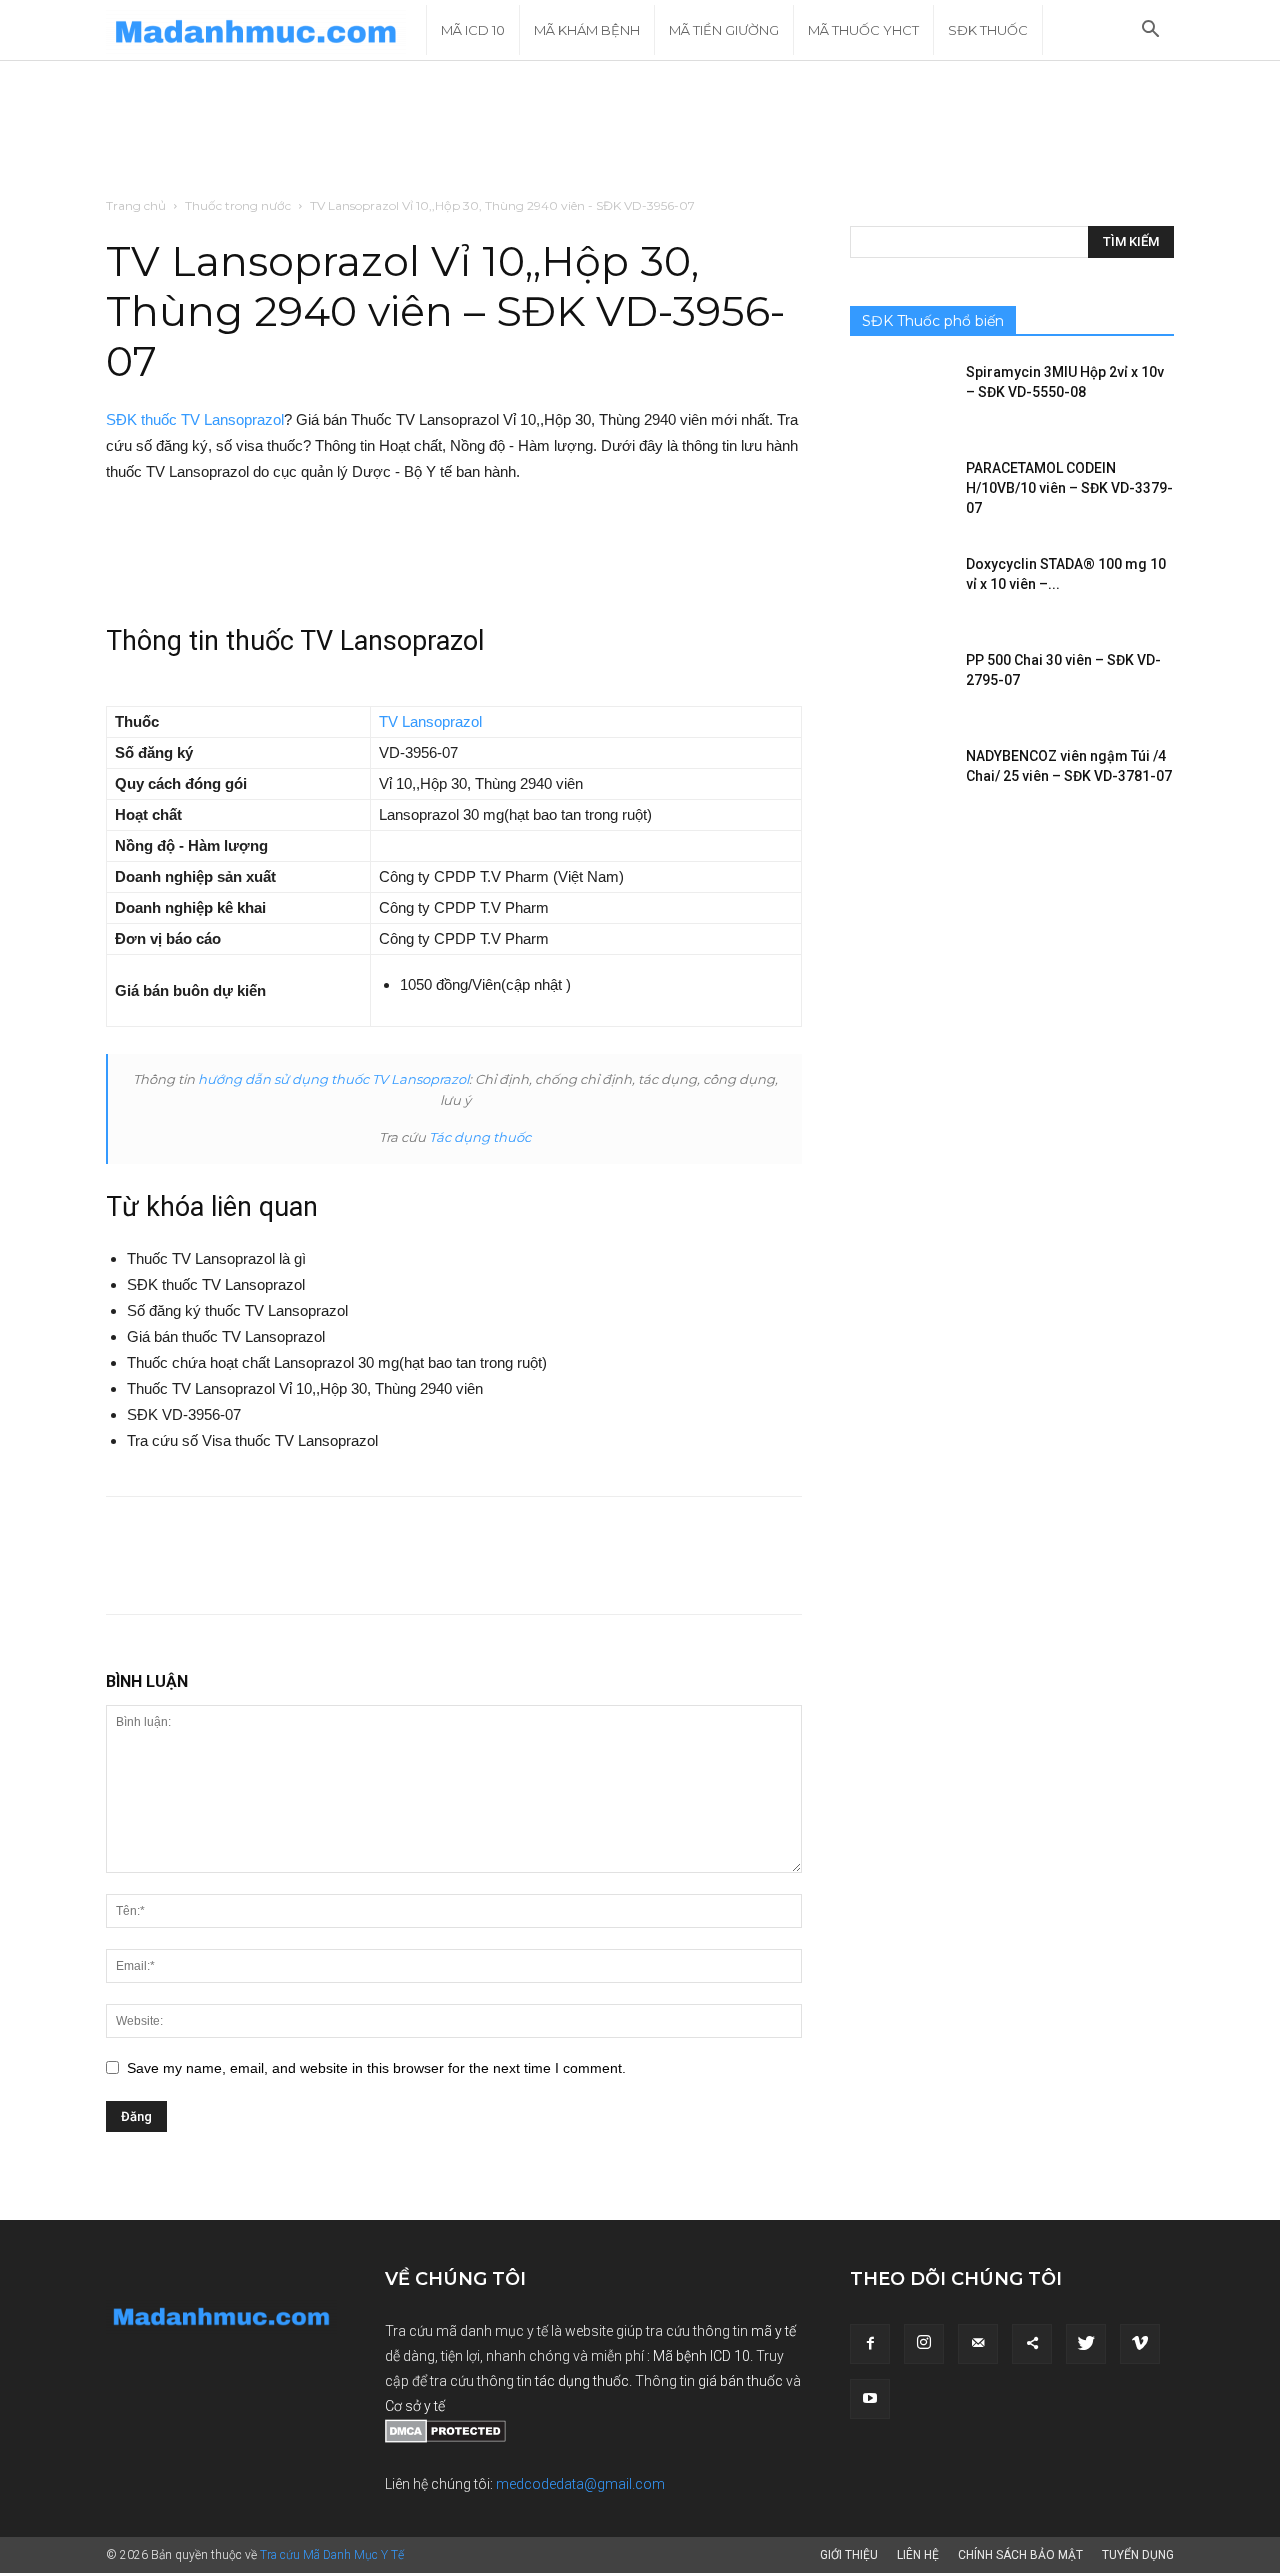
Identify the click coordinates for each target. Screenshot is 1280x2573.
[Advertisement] (640, 130)
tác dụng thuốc (582, 2381)
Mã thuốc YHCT (863, 30)
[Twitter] (1086, 2344)
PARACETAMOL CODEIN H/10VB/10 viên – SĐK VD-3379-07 (1069, 488)
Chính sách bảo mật (1020, 2555)
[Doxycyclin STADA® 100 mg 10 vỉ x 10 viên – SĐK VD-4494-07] (900, 589)
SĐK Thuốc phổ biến (933, 321)
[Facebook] (870, 2344)
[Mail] (978, 2344)
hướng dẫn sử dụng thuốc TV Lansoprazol (333, 1079)
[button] (1150, 31)
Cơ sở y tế (415, 2406)
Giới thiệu (849, 2555)
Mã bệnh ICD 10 (701, 2356)
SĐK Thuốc (988, 30)
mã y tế (773, 2331)
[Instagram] (924, 2344)
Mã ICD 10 (473, 30)
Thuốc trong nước (238, 205)
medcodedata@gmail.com (580, 2484)
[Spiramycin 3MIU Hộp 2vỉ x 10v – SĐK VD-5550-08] (900, 397)
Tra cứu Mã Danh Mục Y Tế (332, 2555)
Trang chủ (136, 205)
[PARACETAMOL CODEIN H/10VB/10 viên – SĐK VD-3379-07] (900, 493)
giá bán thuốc (740, 2381)
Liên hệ (918, 2555)
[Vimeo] (1140, 2344)
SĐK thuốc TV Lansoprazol (195, 419)
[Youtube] (870, 2399)
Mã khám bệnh (587, 30)
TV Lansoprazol (430, 721)
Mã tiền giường (724, 30)
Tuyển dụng (1138, 2555)
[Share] (1032, 2344)
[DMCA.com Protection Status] (445, 2438)
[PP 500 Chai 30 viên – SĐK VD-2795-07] (900, 685)
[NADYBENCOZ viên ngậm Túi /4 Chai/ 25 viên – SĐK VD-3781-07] (900, 781)
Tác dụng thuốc (480, 1137)
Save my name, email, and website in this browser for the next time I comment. (376, 2068)
